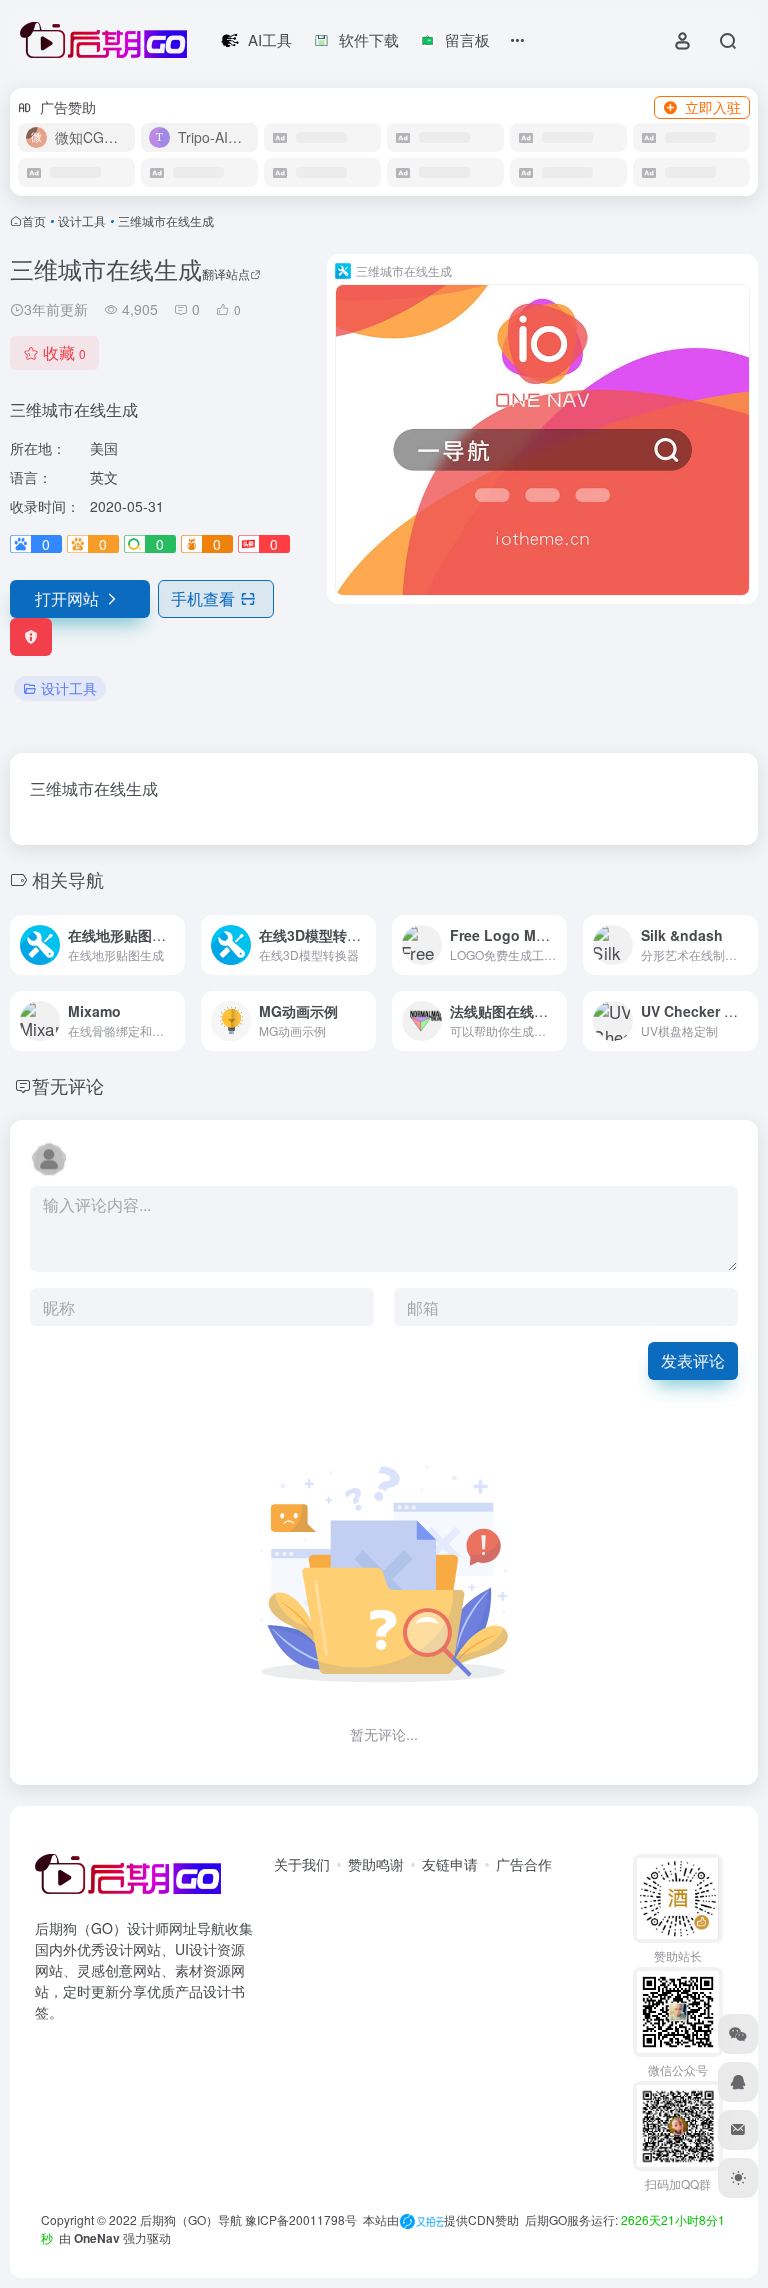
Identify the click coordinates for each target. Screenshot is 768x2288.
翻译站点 (226, 273)
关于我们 (302, 1864)
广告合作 (524, 1864)
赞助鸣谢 (376, 1864)
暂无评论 (68, 1085)
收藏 (64, 352)
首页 (34, 220)
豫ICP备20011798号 (301, 2219)
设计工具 (82, 220)
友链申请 (450, 1864)
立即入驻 (713, 107)
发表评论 (693, 1360)
